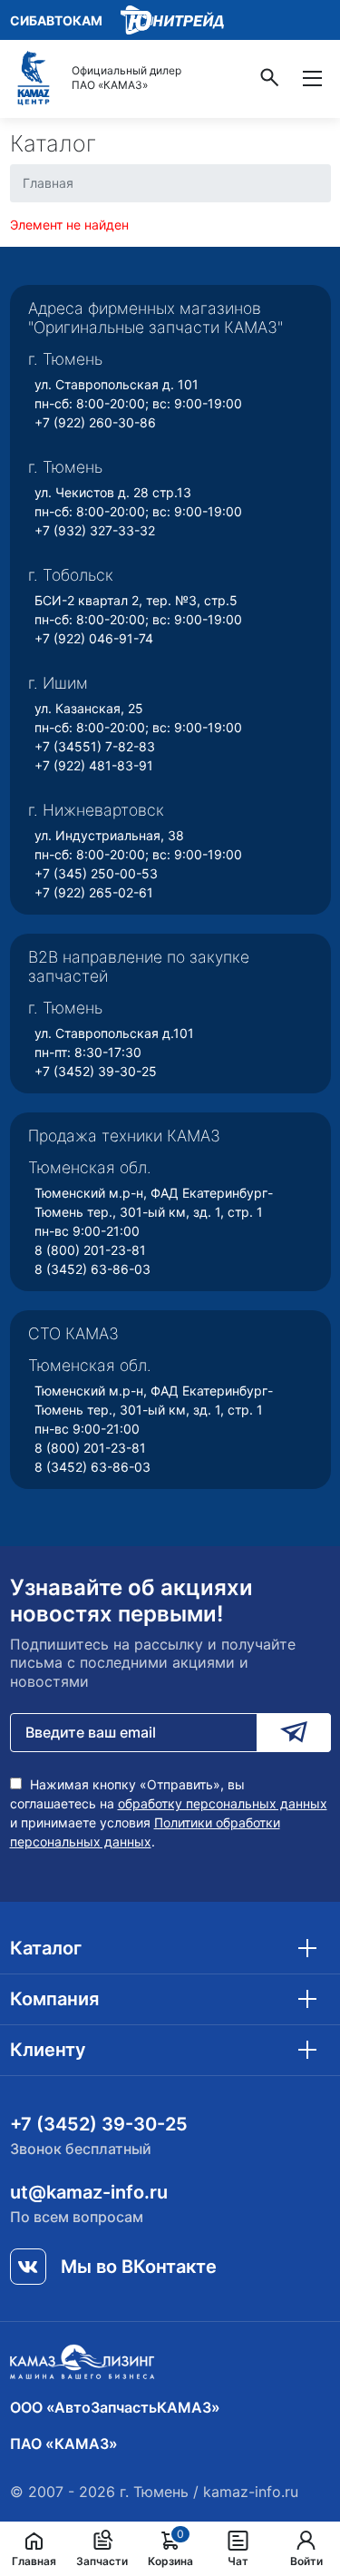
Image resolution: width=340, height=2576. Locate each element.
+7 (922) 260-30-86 (95, 422)
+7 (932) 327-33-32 (95, 530)
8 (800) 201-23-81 (90, 1250)
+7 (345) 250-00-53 (96, 873)
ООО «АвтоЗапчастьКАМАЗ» (115, 2407)
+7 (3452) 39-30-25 (96, 1071)
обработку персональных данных (223, 1803)
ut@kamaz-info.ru (89, 2192)
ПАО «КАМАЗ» (64, 2444)
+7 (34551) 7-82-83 (95, 746)
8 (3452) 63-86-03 (92, 1269)
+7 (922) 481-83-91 (94, 765)
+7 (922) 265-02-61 (94, 892)
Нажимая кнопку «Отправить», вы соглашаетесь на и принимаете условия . (169, 1813)
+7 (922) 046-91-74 (94, 638)
